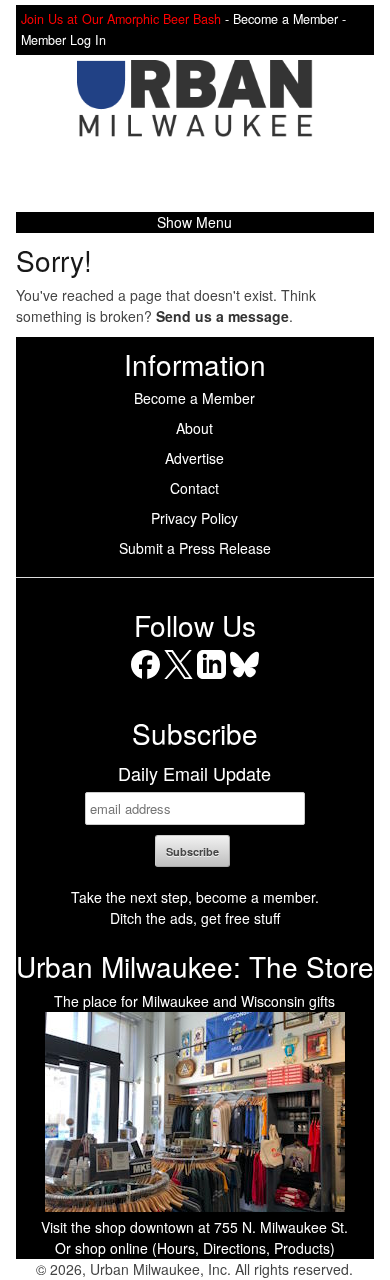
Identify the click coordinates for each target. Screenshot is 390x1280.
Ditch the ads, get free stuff (195, 918)
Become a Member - (289, 19)
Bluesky (244, 678)
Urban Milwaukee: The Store (195, 966)
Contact (194, 488)
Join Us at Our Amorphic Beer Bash (121, 19)
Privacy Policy (194, 518)
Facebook (145, 678)
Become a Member (194, 398)
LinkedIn (211, 678)
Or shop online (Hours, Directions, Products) (195, 1248)
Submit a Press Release (195, 548)
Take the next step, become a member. (195, 897)
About (194, 428)
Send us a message (222, 316)
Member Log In (63, 40)
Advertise (194, 458)
